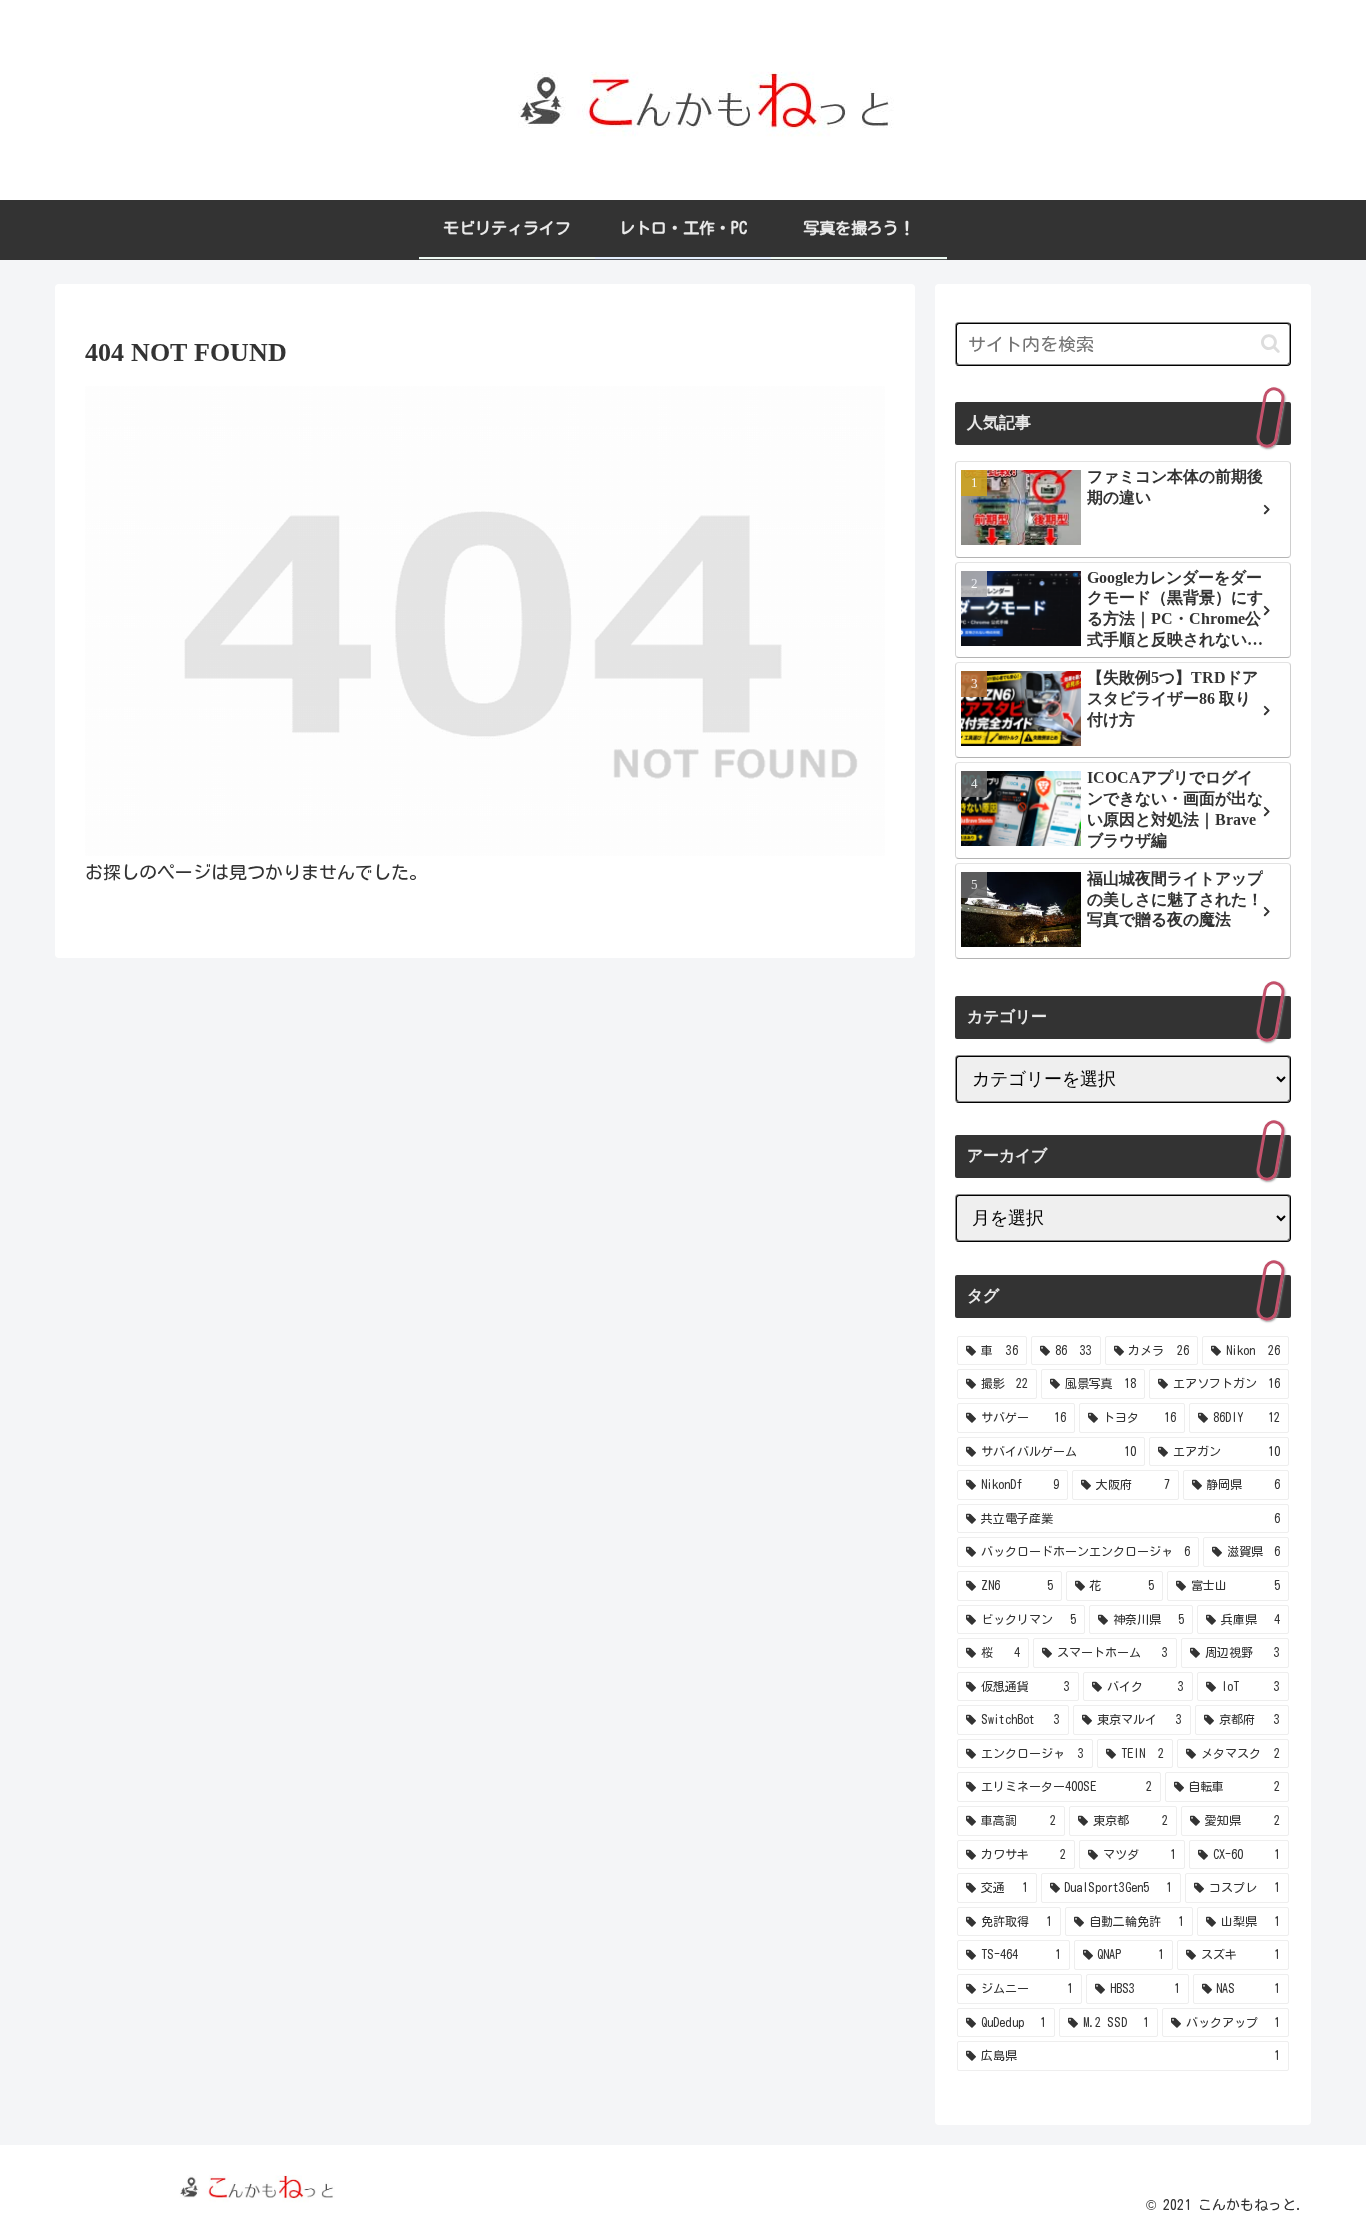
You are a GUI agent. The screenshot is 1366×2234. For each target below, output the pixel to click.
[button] (1270, 343)
